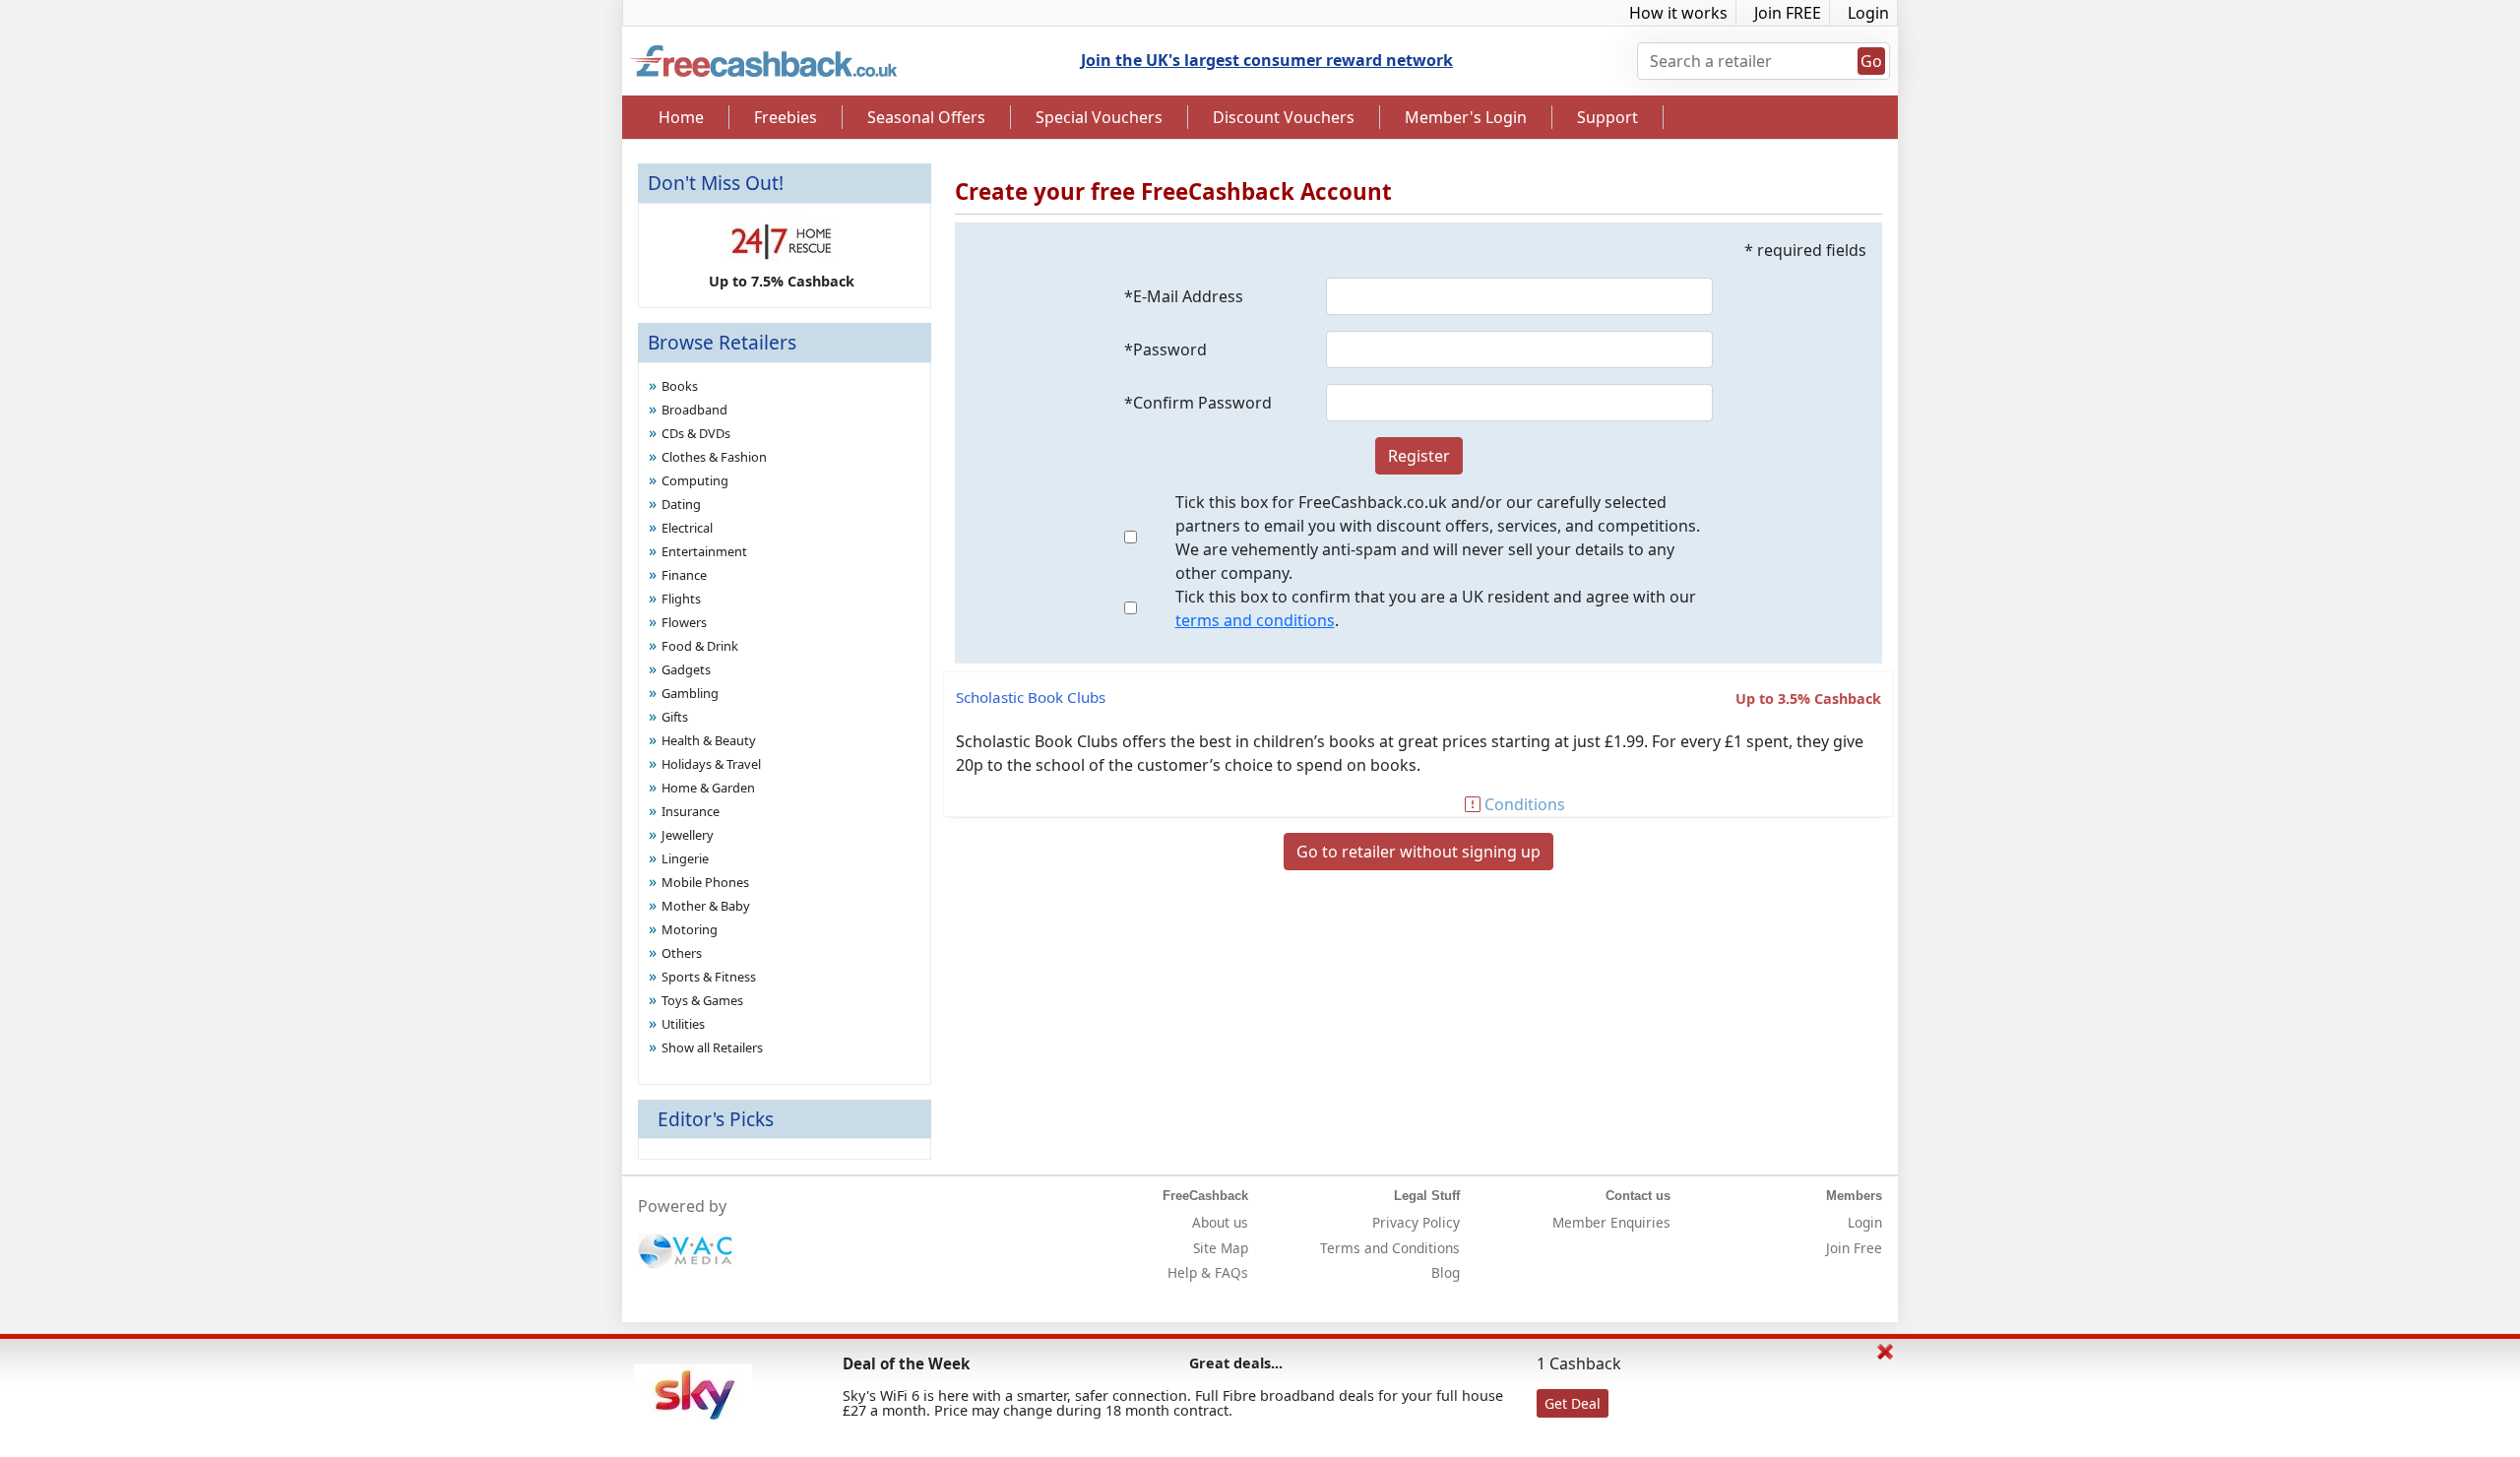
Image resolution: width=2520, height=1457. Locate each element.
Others (682, 953)
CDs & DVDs (696, 433)
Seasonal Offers (926, 117)
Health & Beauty (709, 740)
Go (1871, 61)
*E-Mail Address (1184, 296)
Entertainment (704, 551)
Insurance (691, 811)
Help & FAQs (1208, 1272)
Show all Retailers (712, 1047)
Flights (681, 599)
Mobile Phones (705, 882)
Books (680, 386)
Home (681, 117)
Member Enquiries (1611, 1222)
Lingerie (685, 858)
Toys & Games (702, 1000)
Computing (695, 480)
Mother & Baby (706, 906)
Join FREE (1788, 13)
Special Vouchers (1099, 117)
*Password (1165, 349)
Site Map (1221, 1248)
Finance (684, 575)
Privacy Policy (1416, 1222)
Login (1868, 13)
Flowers (684, 622)
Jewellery (688, 835)
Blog (1446, 1272)
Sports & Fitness (709, 977)
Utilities (683, 1024)
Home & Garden (708, 788)
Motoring (690, 929)
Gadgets (686, 669)
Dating (681, 504)
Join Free (1854, 1248)
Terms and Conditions (1390, 1248)
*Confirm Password (1198, 403)
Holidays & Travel (711, 764)
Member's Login (1466, 117)
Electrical (687, 528)
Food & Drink (700, 646)
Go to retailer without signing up (1418, 852)
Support (1607, 117)
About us (1220, 1222)
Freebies (786, 117)
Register (1419, 456)
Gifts (675, 717)
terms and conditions (1255, 620)
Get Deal (1573, 1403)
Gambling (690, 693)
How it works (1678, 13)
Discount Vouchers (1284, 117)
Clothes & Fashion (714, 457)
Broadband (694, 410)
